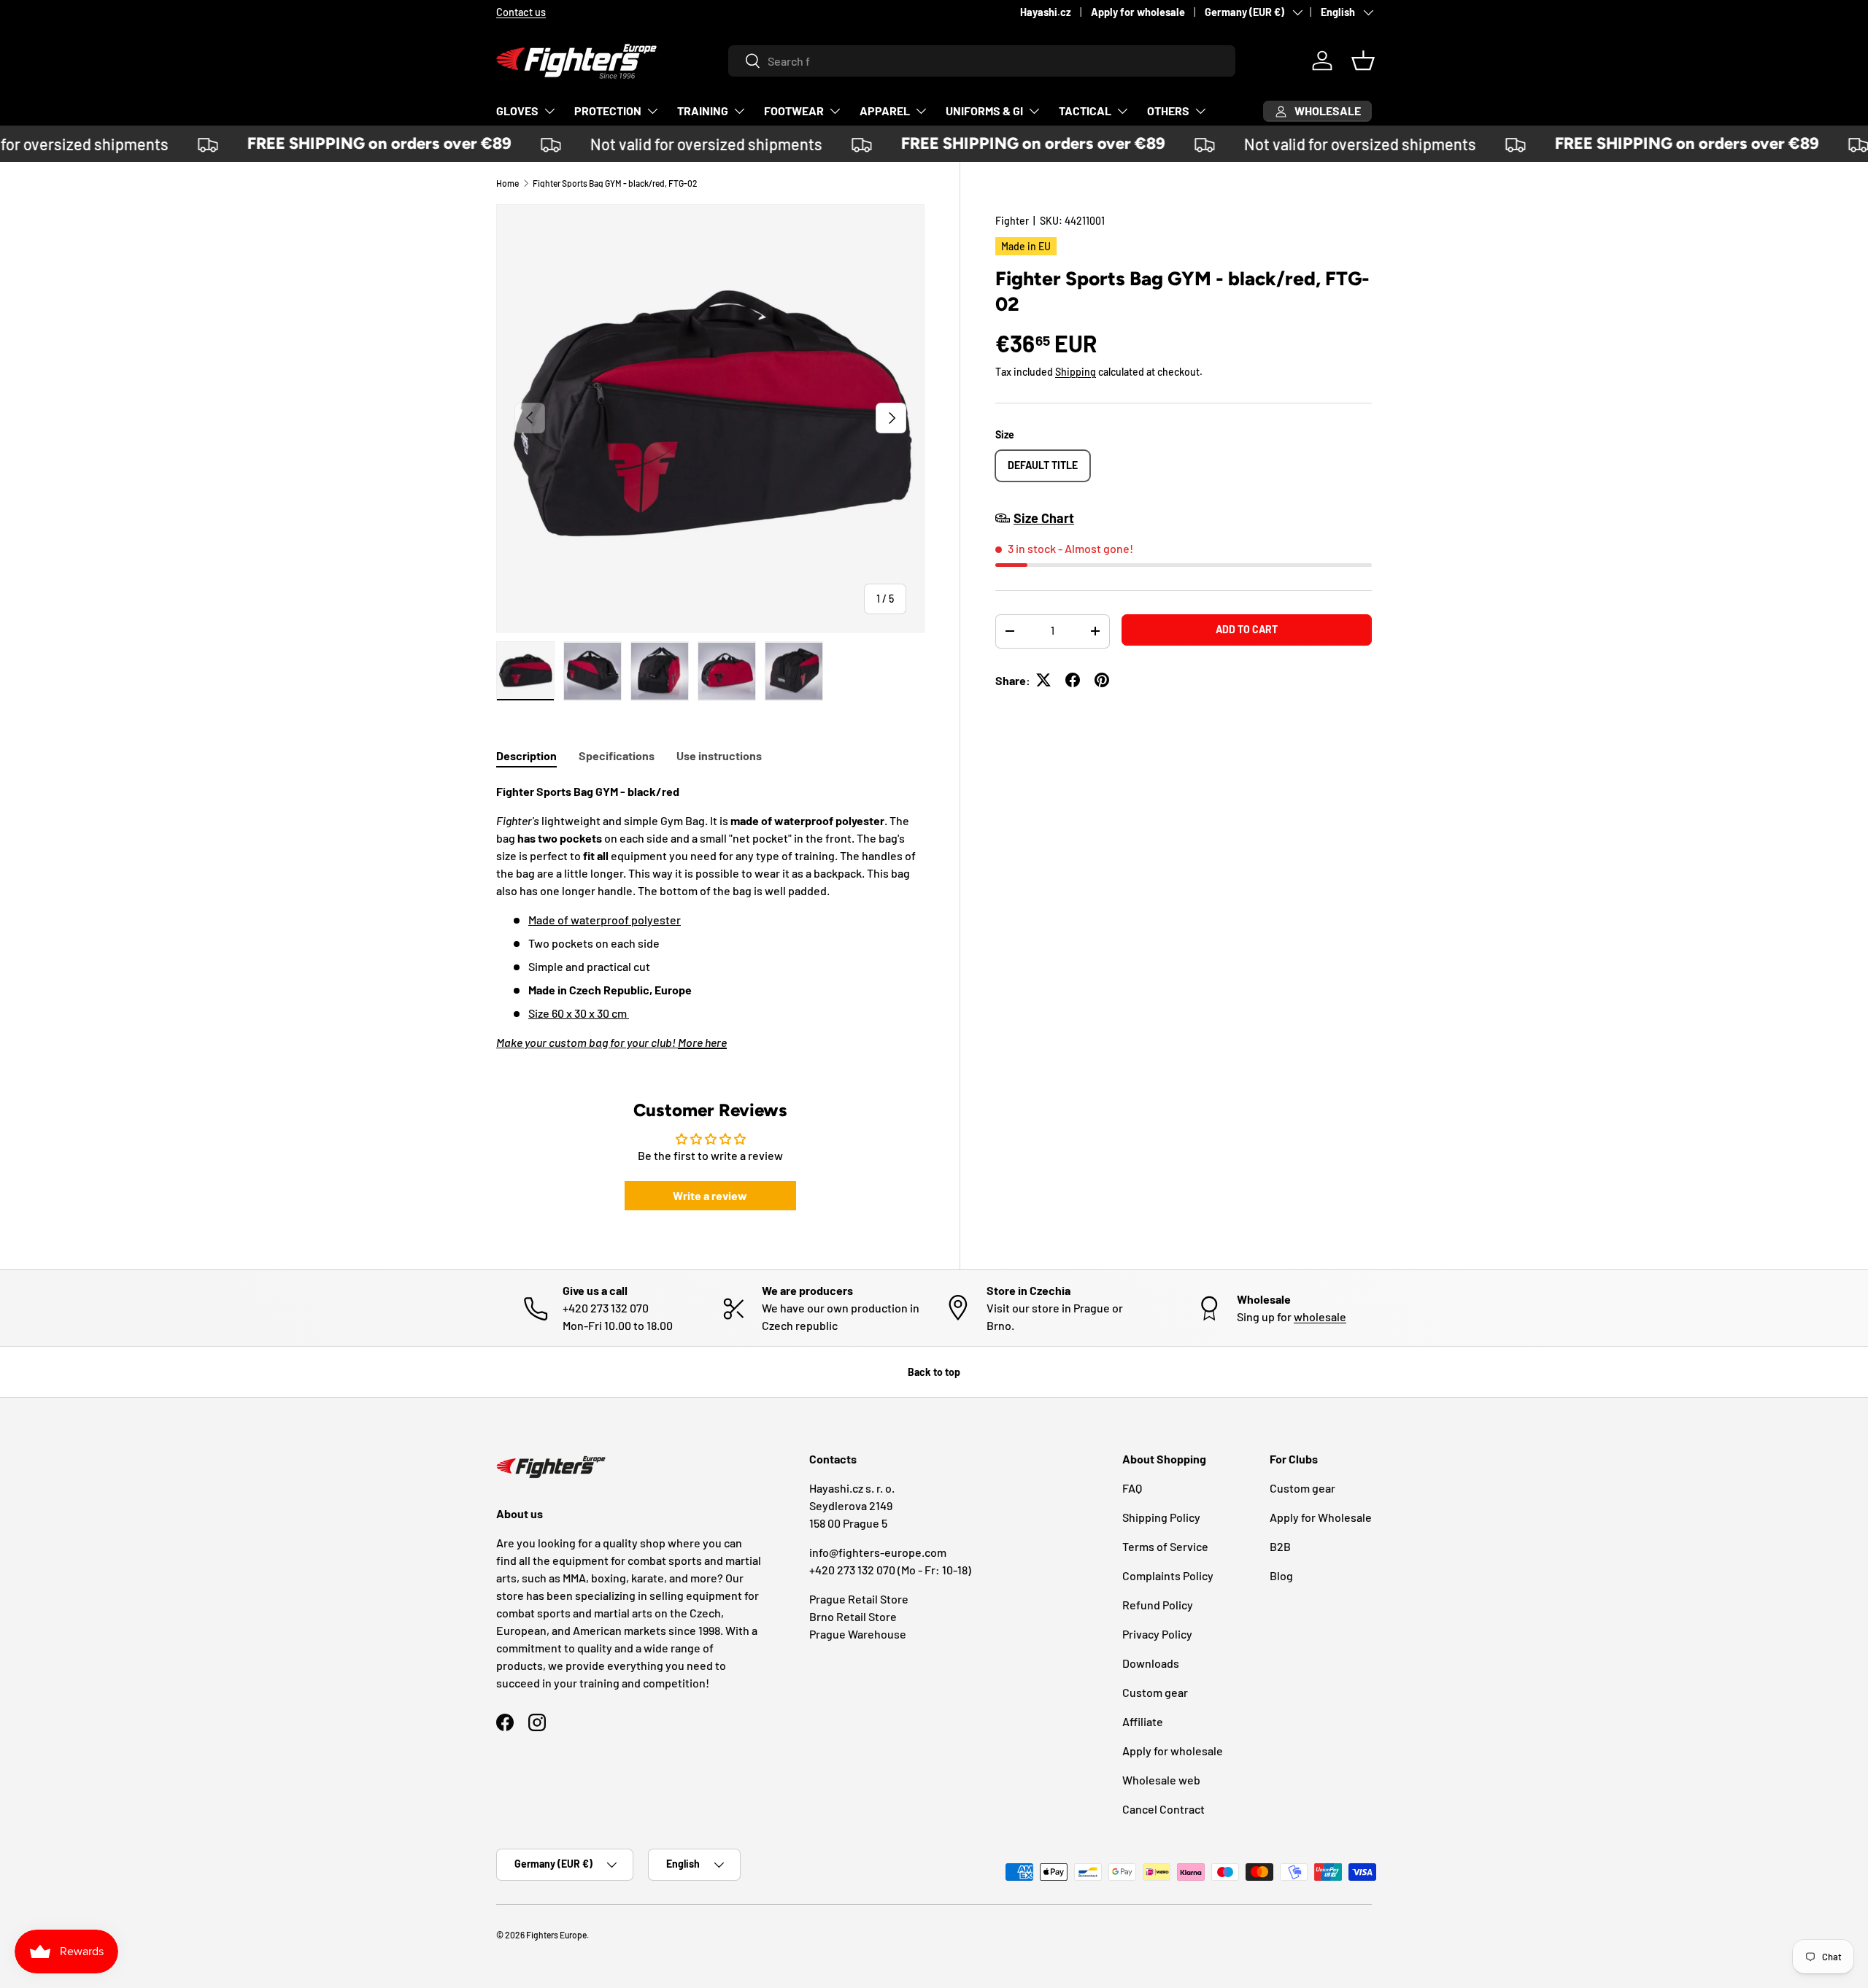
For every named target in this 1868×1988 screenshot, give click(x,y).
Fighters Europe (556, 1935)
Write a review (710, 1195)
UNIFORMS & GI (984, 111)
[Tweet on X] (1043, 680)
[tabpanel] (710, 917)
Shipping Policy (1161, 1517)
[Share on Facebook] (1073, 680)
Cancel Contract (1163, 1809)
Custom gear (1155, 1692)
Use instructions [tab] (719, 755)
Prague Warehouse (858, 1634)
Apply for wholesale (1138, 12)
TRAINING (703, 111)
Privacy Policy (1157, 1634)
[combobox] (982, 61)
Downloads (1151, 1663)
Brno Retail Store (853, 1616)
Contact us (521, 12)
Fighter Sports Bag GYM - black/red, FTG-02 (615, 183)
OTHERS (1168, 111)
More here (702, 1042)
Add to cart (1247, 629)
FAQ (1132, 1488)
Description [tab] (526, 755)
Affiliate (1143, 1721)
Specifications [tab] (617, 755)
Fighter (1012, 221)
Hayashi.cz (1046, 12)
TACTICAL (1085, 111)
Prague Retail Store (859, 1599)
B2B (1280, 1546)
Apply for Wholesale (1321, 1517)
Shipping (1076, 371)
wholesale (1320, 1316)
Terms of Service (1165, 1546)
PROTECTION (608, 111)
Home (507, 183)
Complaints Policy (1168, 1575)
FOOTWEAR (794, 111)
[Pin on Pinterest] (1102, 680)
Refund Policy (1158, 1605)
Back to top (934, 1372)
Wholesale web (1161, 1780)
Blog (1281, 1575)
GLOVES (517, 111)
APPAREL (885, 111)
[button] (1363, 61)
